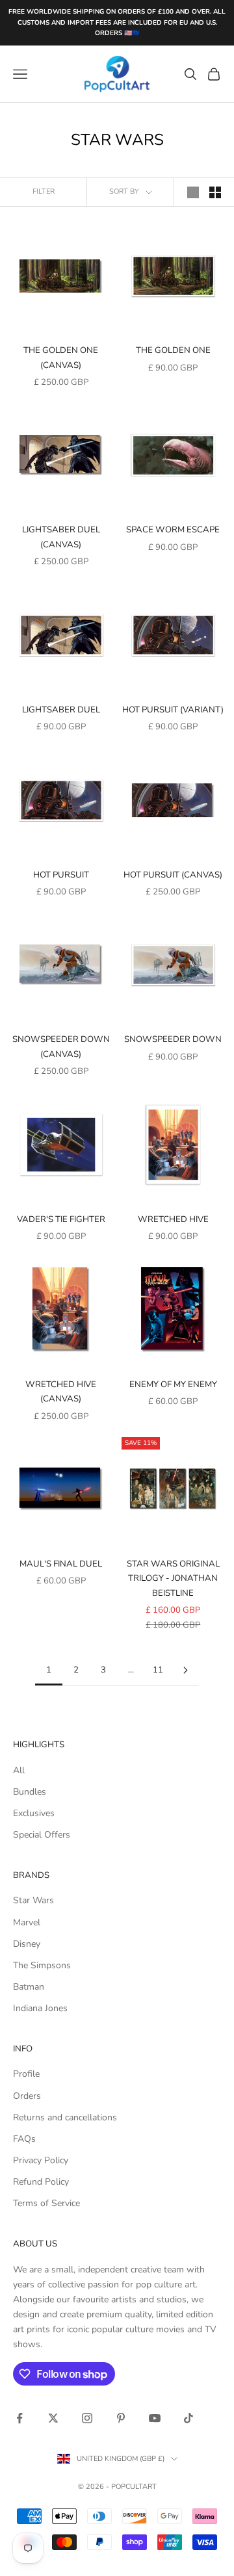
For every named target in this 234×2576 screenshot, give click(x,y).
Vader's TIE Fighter (61, 1219)
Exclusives (34, 1813)
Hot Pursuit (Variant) (173, 710)
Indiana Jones (40, 2008)
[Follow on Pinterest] (121, 2418)
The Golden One (173, 350)
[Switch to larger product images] (193, 192)
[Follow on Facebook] (19, 2418)
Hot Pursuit (61, 875)
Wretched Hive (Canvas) (61, 1392)
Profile (26, 2074)
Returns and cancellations (65, 2117)
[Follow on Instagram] (87, 2418)
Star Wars (33, 1900)
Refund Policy (41, 2182)
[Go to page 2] (185, 1670)
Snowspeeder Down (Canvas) (61, 1047)
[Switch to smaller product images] (215, 192)
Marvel (27, 1922)
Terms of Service (46, 2203)
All (19, 1770)
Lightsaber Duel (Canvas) (61, 537)
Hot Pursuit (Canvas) (173, 875)
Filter (44, 191)
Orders (27, 2096)
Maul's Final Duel (61, 1564)
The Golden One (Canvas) (61, 358)
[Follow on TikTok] (188, 2418)
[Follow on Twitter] (53, 2418)
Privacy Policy (41, 2160)
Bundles (30, 1792)
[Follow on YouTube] (155, 2418)
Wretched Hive (173, 1219)
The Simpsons (42, 1965)
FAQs (24, 2139)
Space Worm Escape (173, 530)
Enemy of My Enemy (173, 1385)
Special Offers (42, 1835)
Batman (29, 1987)
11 (158, 1670)
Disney (27, 1944)
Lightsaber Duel (61, 710)
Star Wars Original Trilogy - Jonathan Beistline (173, 1579)
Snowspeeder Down (173, 1039)
